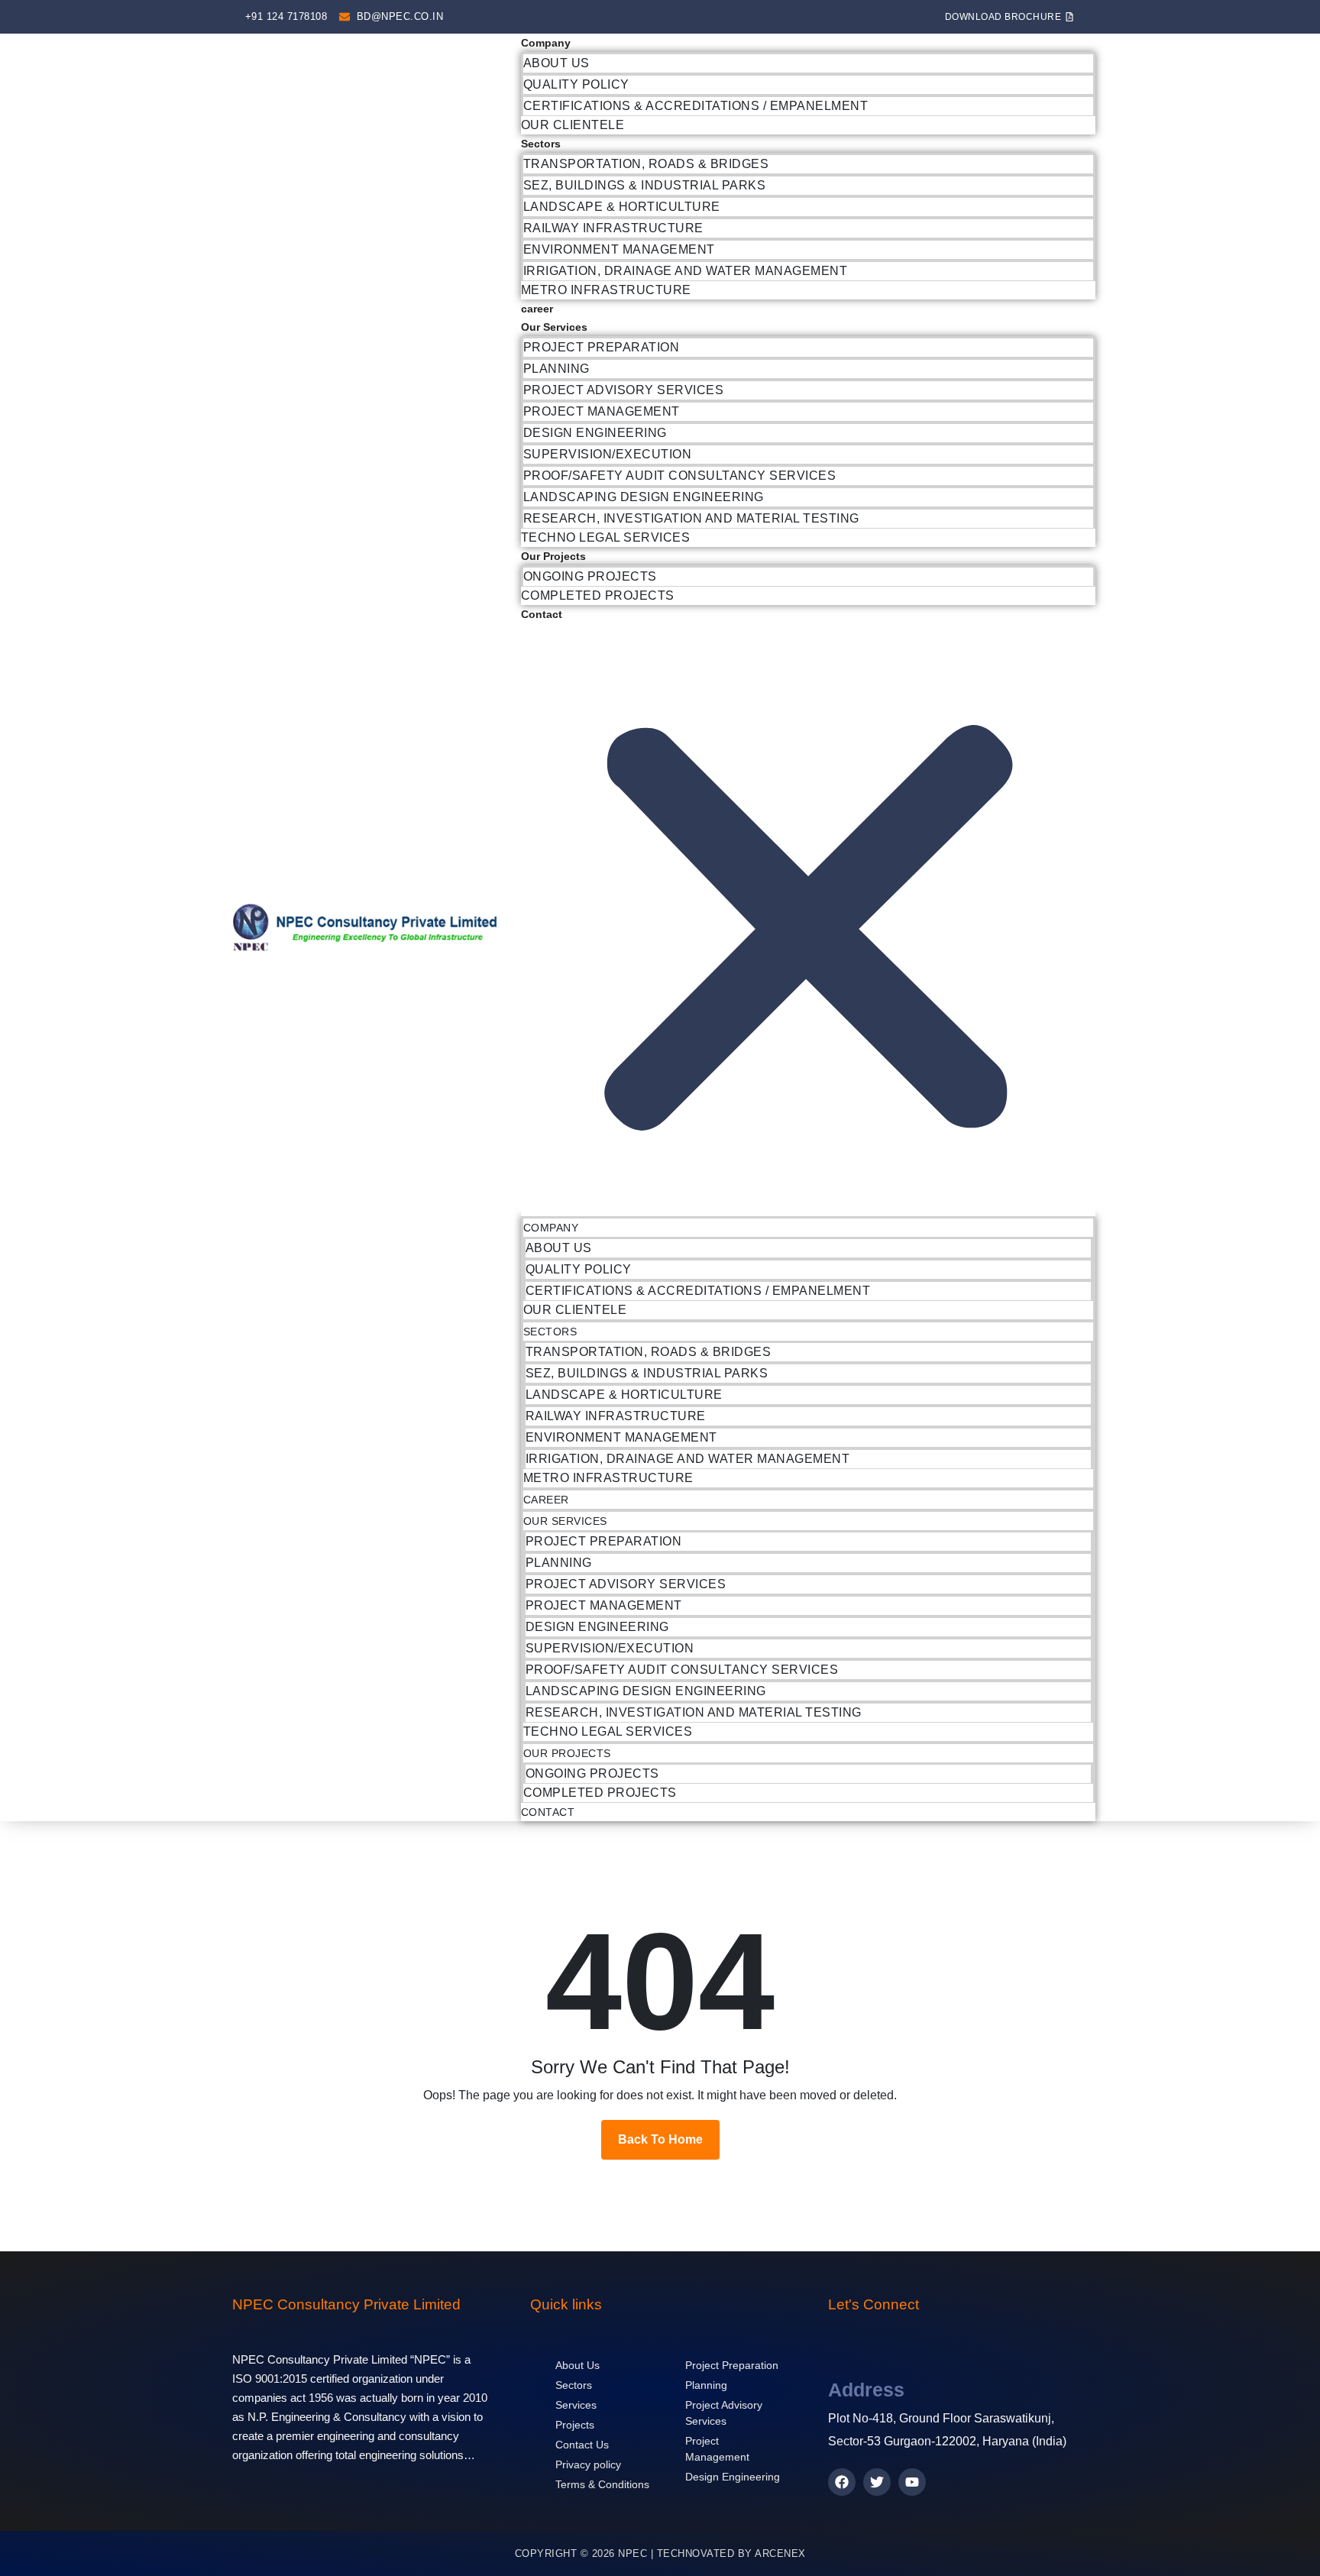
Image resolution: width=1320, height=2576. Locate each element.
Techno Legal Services (606, 537)
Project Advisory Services (624, 390)
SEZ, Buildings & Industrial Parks (645, 185)
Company (546, 43)
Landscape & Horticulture (622, 207)
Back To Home (660, 2139)
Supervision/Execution (608, 454)
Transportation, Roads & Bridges (646, 164)
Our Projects (553, 556)
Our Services (554, 327)
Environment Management (619, 249)
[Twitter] (877, 2482)
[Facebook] (842, 2482)
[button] (808, 920)
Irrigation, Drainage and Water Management (686, 271)
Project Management (602, 411)
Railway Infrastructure (613, 228)
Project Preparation (602, 347)
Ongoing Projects (590, 576)
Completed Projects (598, 595)
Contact (542, 614)
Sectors (541, 144)
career (537, 309)
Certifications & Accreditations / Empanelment (696, 106)
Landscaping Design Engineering (644, 497)
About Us (556, 63)
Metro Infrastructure (606, 290)
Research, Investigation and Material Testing (691, 518)
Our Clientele (573, 125)
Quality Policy (576, 84)
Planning (556, 369)
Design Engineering (595, 433)
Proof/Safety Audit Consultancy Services (680, 476)
